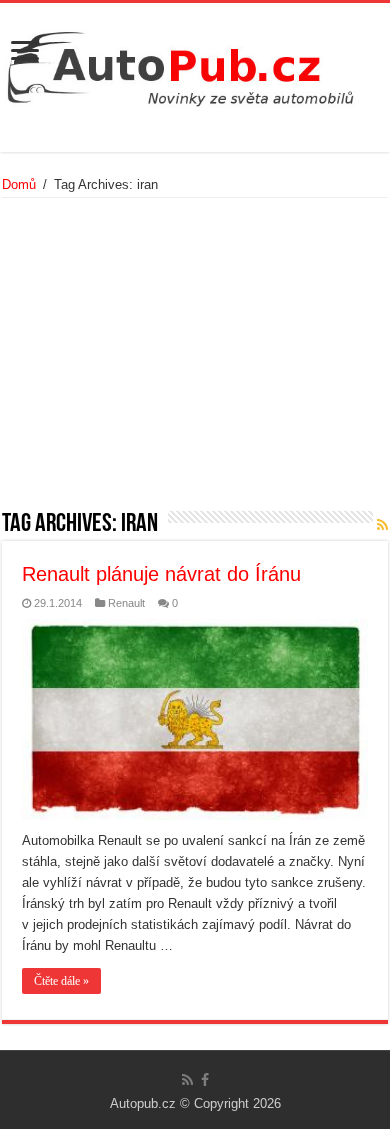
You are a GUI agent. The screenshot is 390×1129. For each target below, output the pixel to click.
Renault (126, 603)
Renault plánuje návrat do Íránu (161, 574)
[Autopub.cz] (195, 64)
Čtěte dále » (61, 981)
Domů (19, 184)
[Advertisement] (195, 361)
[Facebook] (205, 1080)
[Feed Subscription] (382, 525)
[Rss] (187, 1080)
